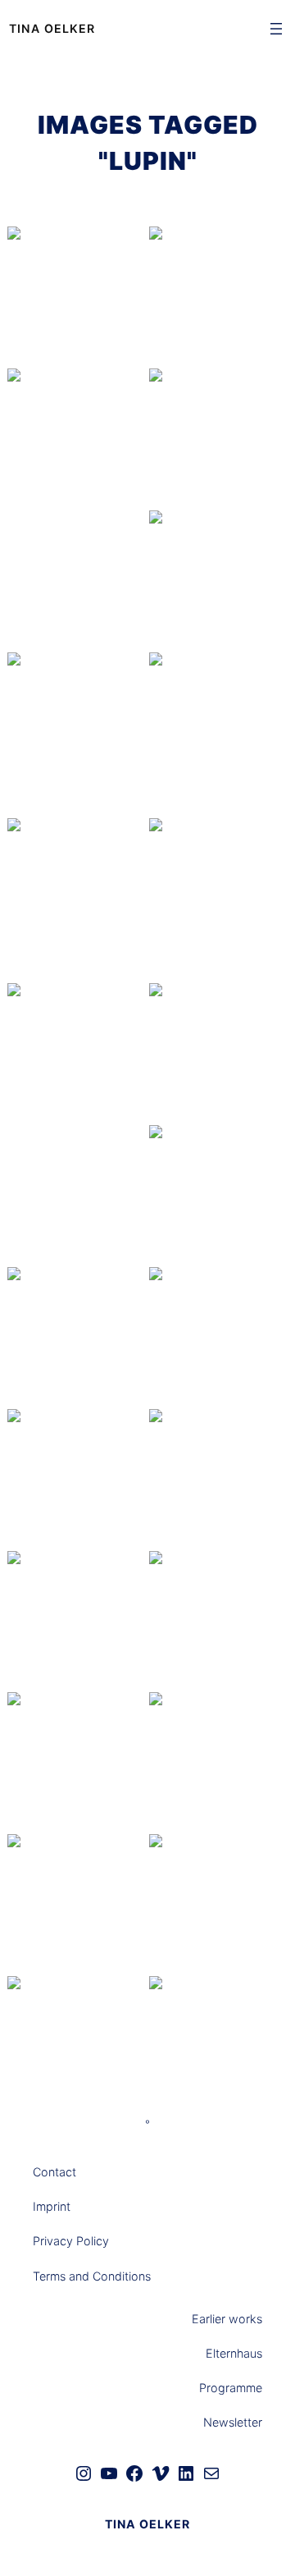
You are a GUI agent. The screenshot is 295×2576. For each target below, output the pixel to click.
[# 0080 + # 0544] (77, 450)
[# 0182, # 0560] (77, 1064)
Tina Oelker (52, 28)
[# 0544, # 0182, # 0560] (218, 734)
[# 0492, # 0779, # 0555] (218, 899)
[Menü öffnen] (276, 29)
